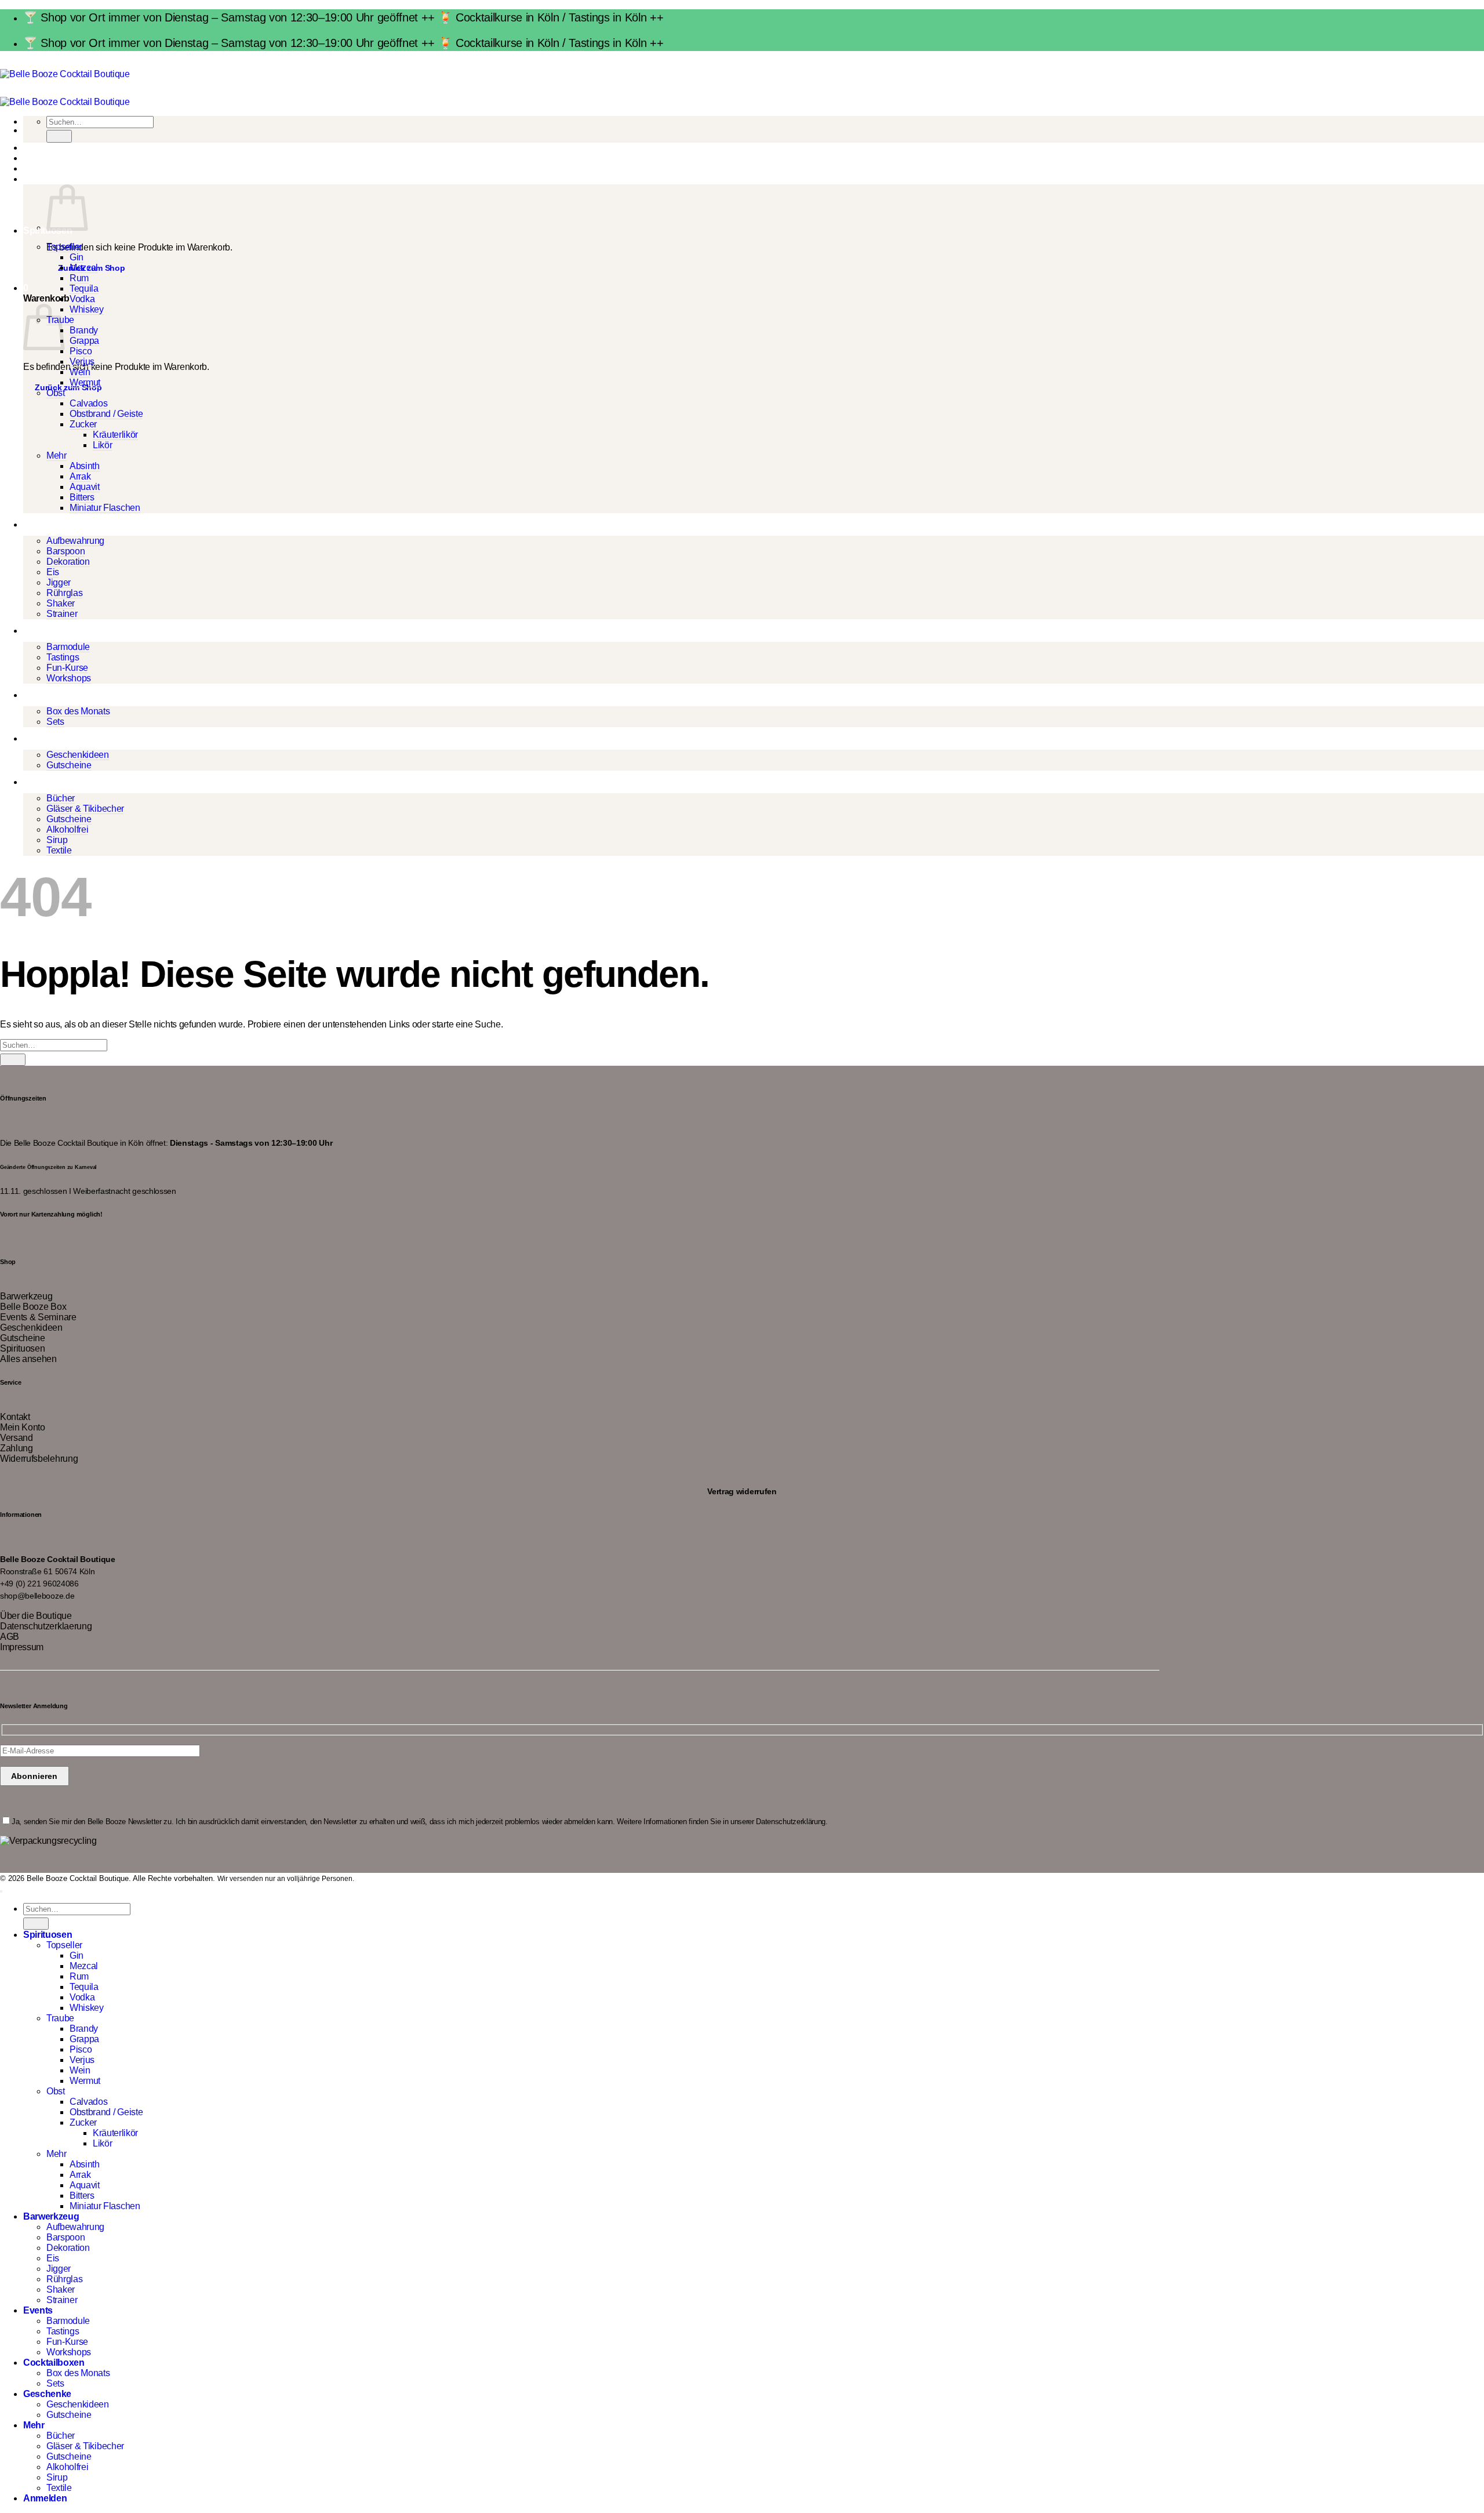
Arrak (80, 476)
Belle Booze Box (33, 1307)
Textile (59, 850)
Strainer (62, 614)
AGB (10, 1637)
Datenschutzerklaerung (46, 1626)
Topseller (64, 247)
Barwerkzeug (51, 524)
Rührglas (64, 593)
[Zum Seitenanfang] (1, 1891)
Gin (77, 257)
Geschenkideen (78, 755)
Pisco (81, 351)
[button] (26, 179)
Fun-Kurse (67, 668)
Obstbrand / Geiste (106, 414)
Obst (56, 393)
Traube (60, 2018)
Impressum (22, 1647)
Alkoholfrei (67, 829)
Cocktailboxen (54, 695)
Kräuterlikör (115, 435)
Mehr (57, 455)
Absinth (85, 466)
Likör (102, 445)
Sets (55, 722)
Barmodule (68, 647)
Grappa (84, 341)
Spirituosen (22, 1348)
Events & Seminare (38, 1317)
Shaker (61, 603)
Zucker (83, 424)
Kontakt (15, 1417)
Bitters (82, 497)
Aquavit (85, 487)
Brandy (84, 330)
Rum (79, 278)
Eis (53, 572)
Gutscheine (69, 765)
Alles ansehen (28, 1359)
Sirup (57, 840)
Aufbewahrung (75, 541)
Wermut (85, 382)
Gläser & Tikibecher (85, 809)
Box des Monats (78, 711)
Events (38, 631)
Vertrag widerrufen (742, 1491)
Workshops (69, 678)
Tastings (63, 657)
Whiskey (87, 309)
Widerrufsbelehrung (39, 1459)
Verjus (82, 362)
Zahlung (17, 1448)
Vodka (82, 299)
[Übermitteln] (59, 136)
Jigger (59, 582)
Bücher (61, 798)
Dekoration (68, 562)
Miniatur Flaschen (105, 508)
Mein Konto (23, 1427)
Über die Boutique (36, 1616)
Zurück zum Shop (68, 387)
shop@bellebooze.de (37, 1596)
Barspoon (66, 551)
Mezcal (84, 268)
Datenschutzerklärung (791, 1822)
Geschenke (47, 738)
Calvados (88, 403)
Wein (80, 372)
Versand (17, 1438)
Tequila (84, 288)
